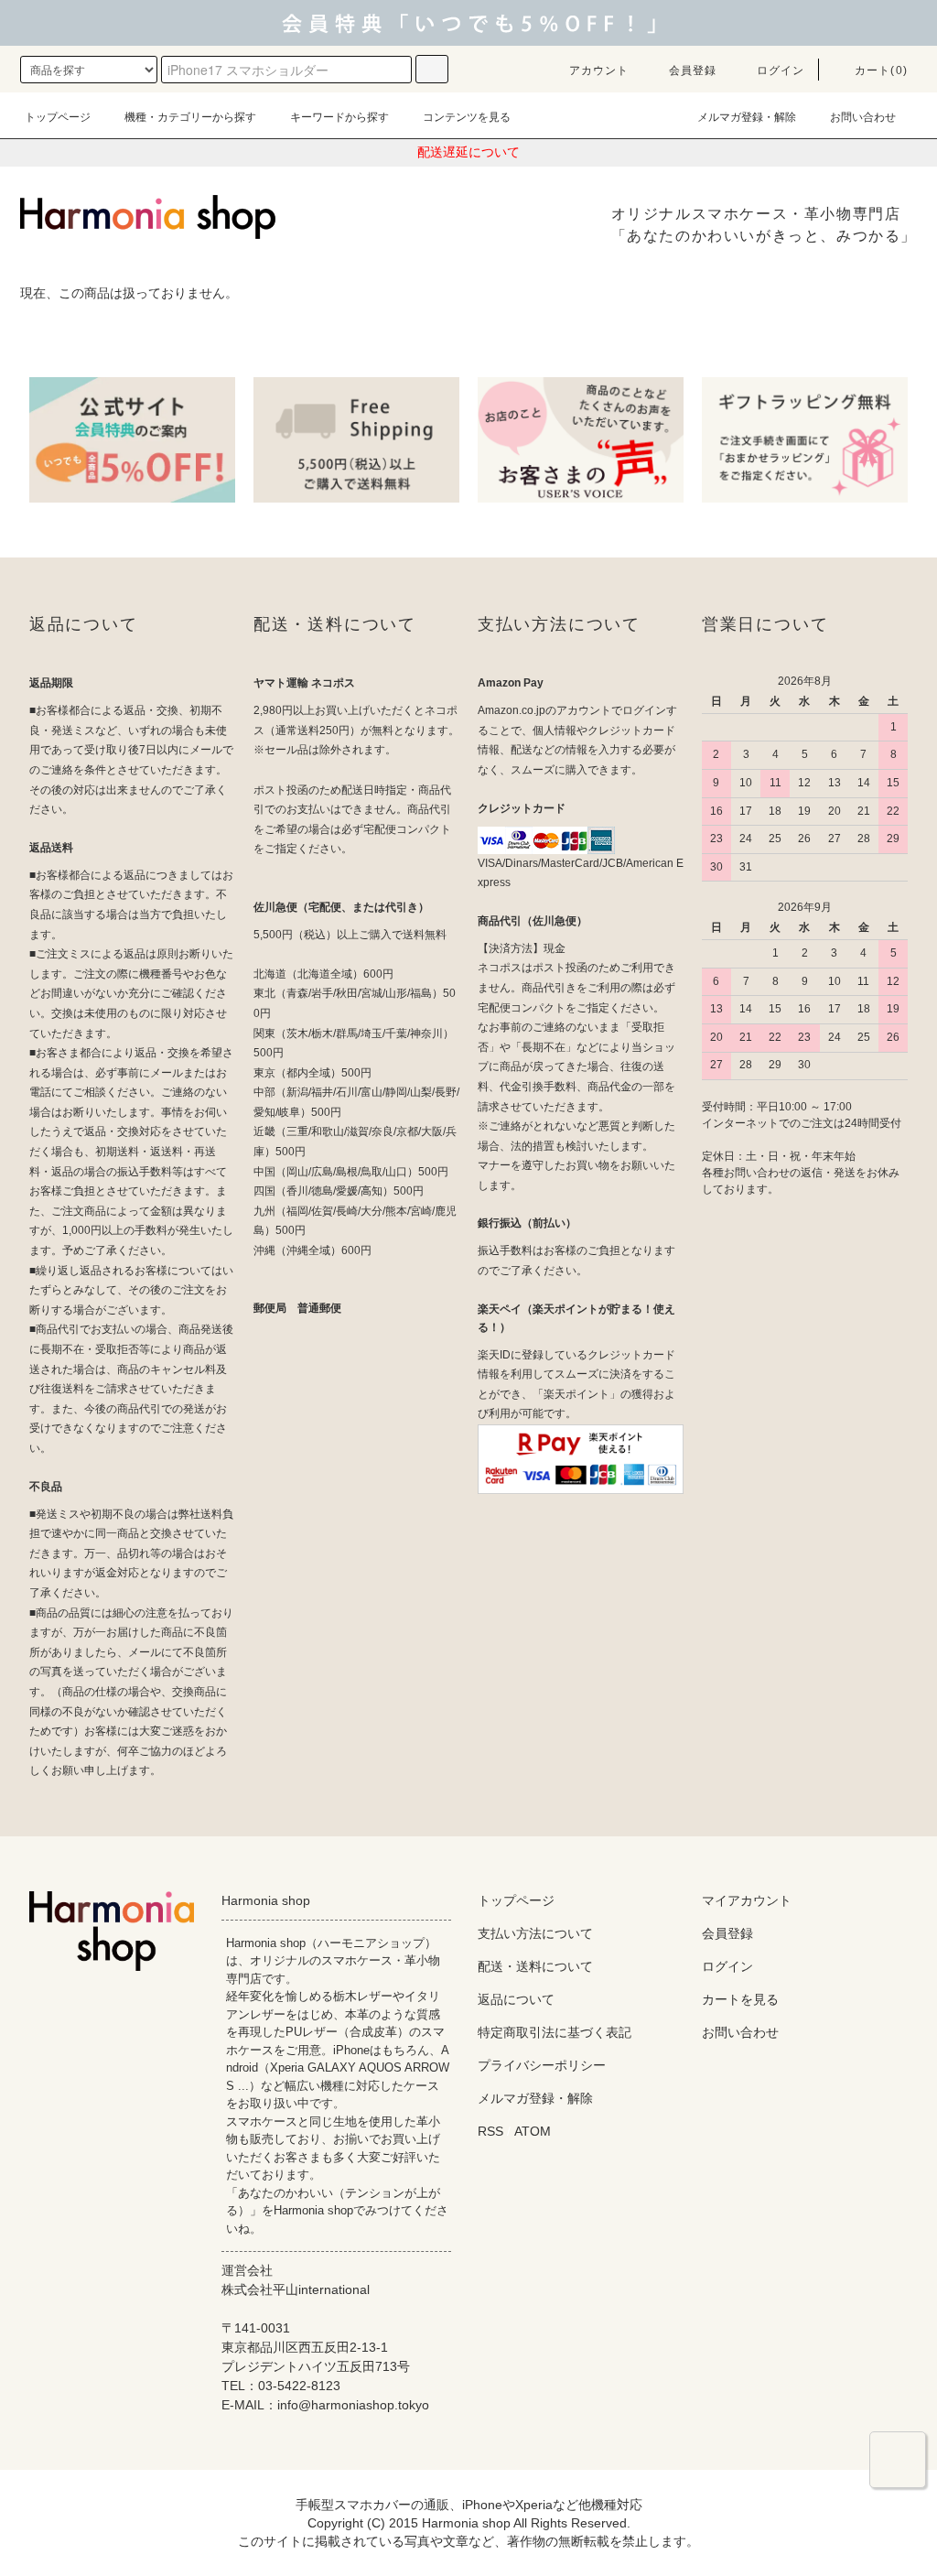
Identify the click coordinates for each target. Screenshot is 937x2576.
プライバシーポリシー (542, 2065)
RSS (490, 2131)
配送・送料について (535, 1966)
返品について (516, 1999)
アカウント (599, 70)
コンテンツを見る (467, 117)
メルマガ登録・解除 (747, 117)
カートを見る (740, 1999)
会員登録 (693, 70)
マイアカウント (747, 1900)
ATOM (533, 2131)
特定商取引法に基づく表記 (555, 2032)
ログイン (781, 70)
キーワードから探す (339, 117)
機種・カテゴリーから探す (190, 117)
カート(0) (881, 70)
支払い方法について (535, 1933)
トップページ (58, 117)
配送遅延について (468, 152)
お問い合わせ (863, 117)
